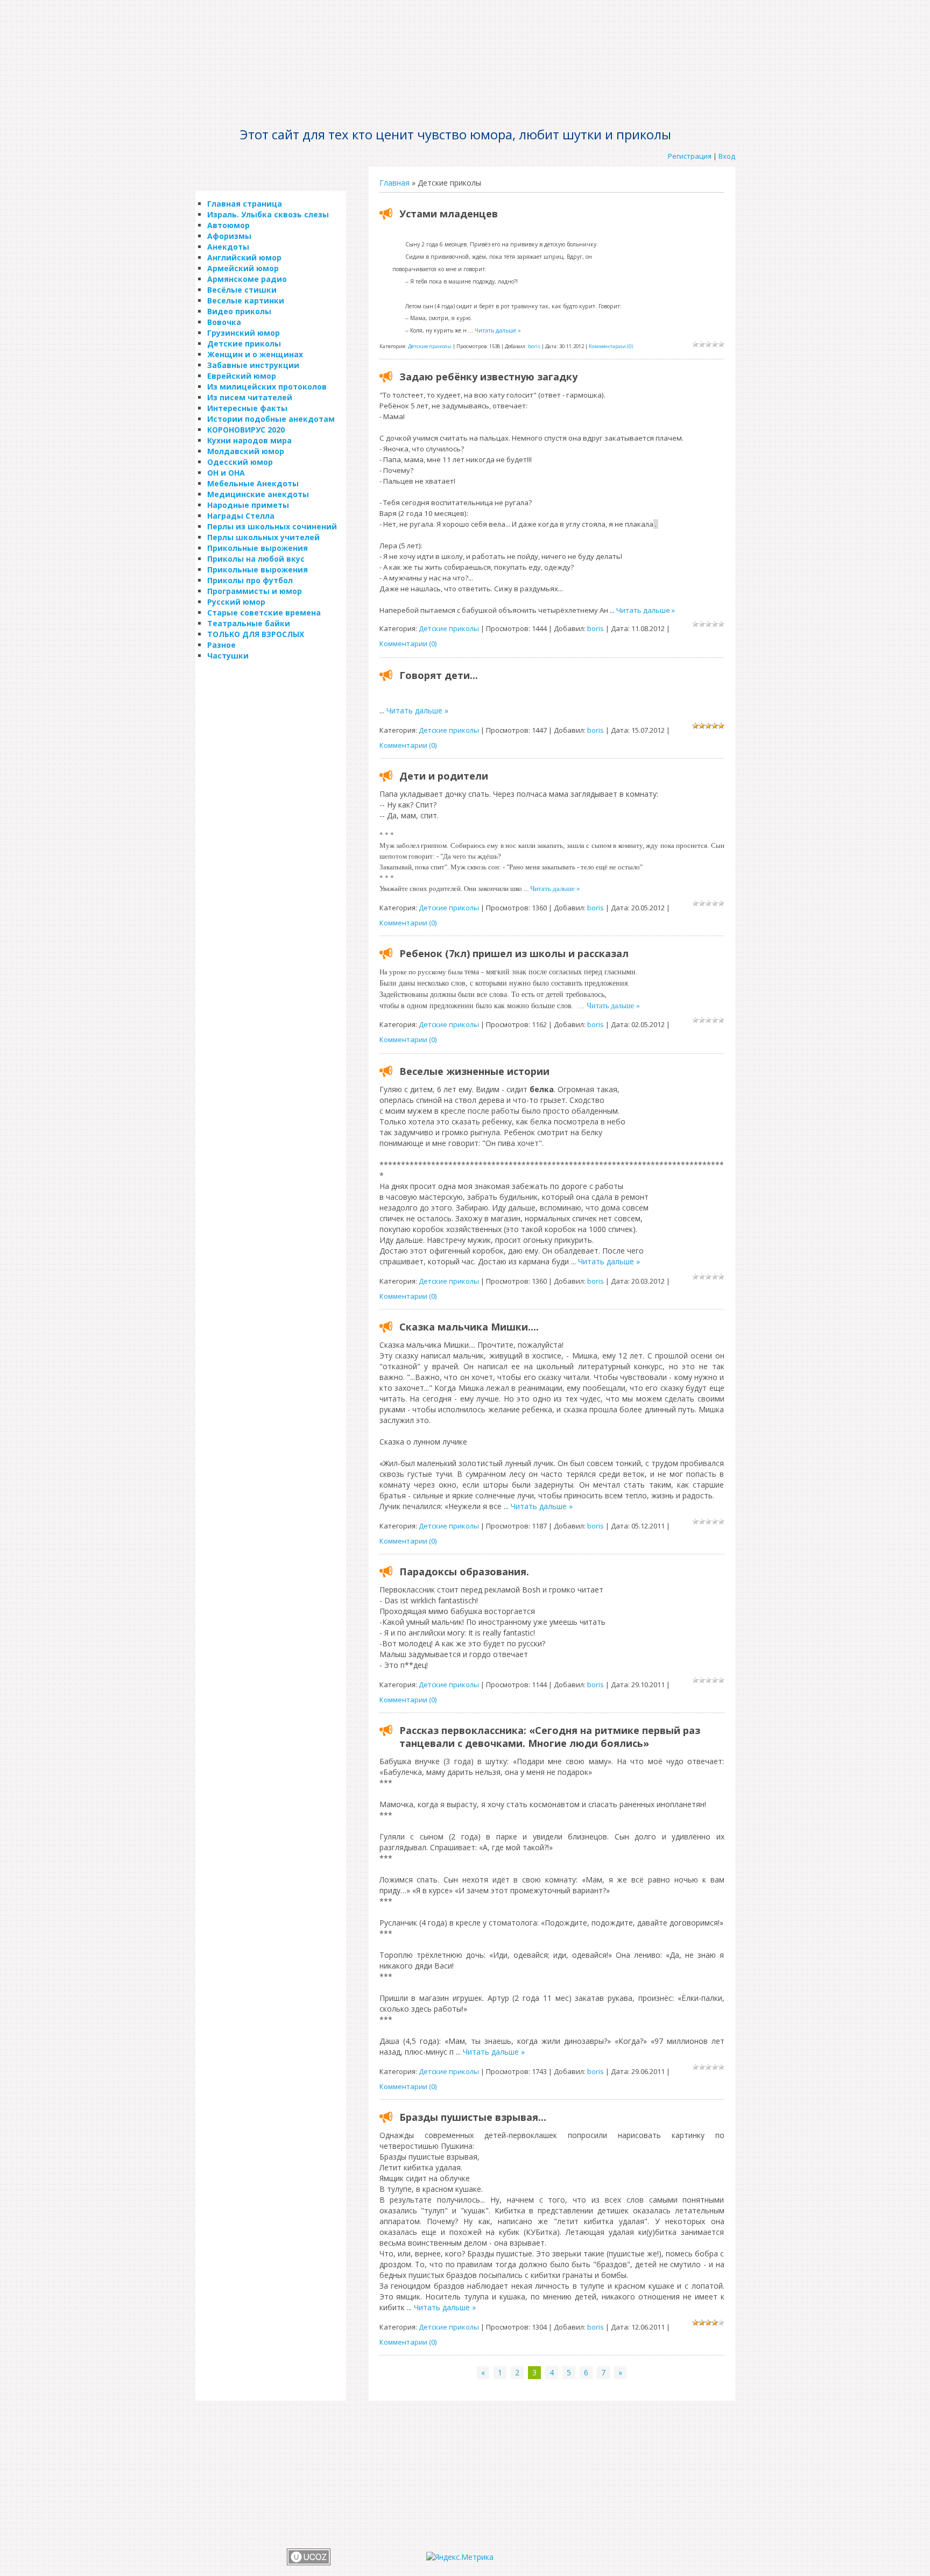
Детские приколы (430, 346)
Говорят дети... (439, 675)
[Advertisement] (465, 35)
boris (534, 346)
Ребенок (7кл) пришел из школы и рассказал (514, 953)
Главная (394, 183)
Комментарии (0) (611, 346)
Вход (727, 156)
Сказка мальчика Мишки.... (469, 1327)
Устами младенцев (449, 214)
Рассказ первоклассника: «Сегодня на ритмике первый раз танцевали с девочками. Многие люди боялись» (550, 1737)
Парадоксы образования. (464, 1572)
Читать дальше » (498, 330)
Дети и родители (444, 776)
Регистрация (690, 156)
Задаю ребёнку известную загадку (488, 377)
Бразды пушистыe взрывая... (473, 2117)
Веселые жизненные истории (474, 1071)
